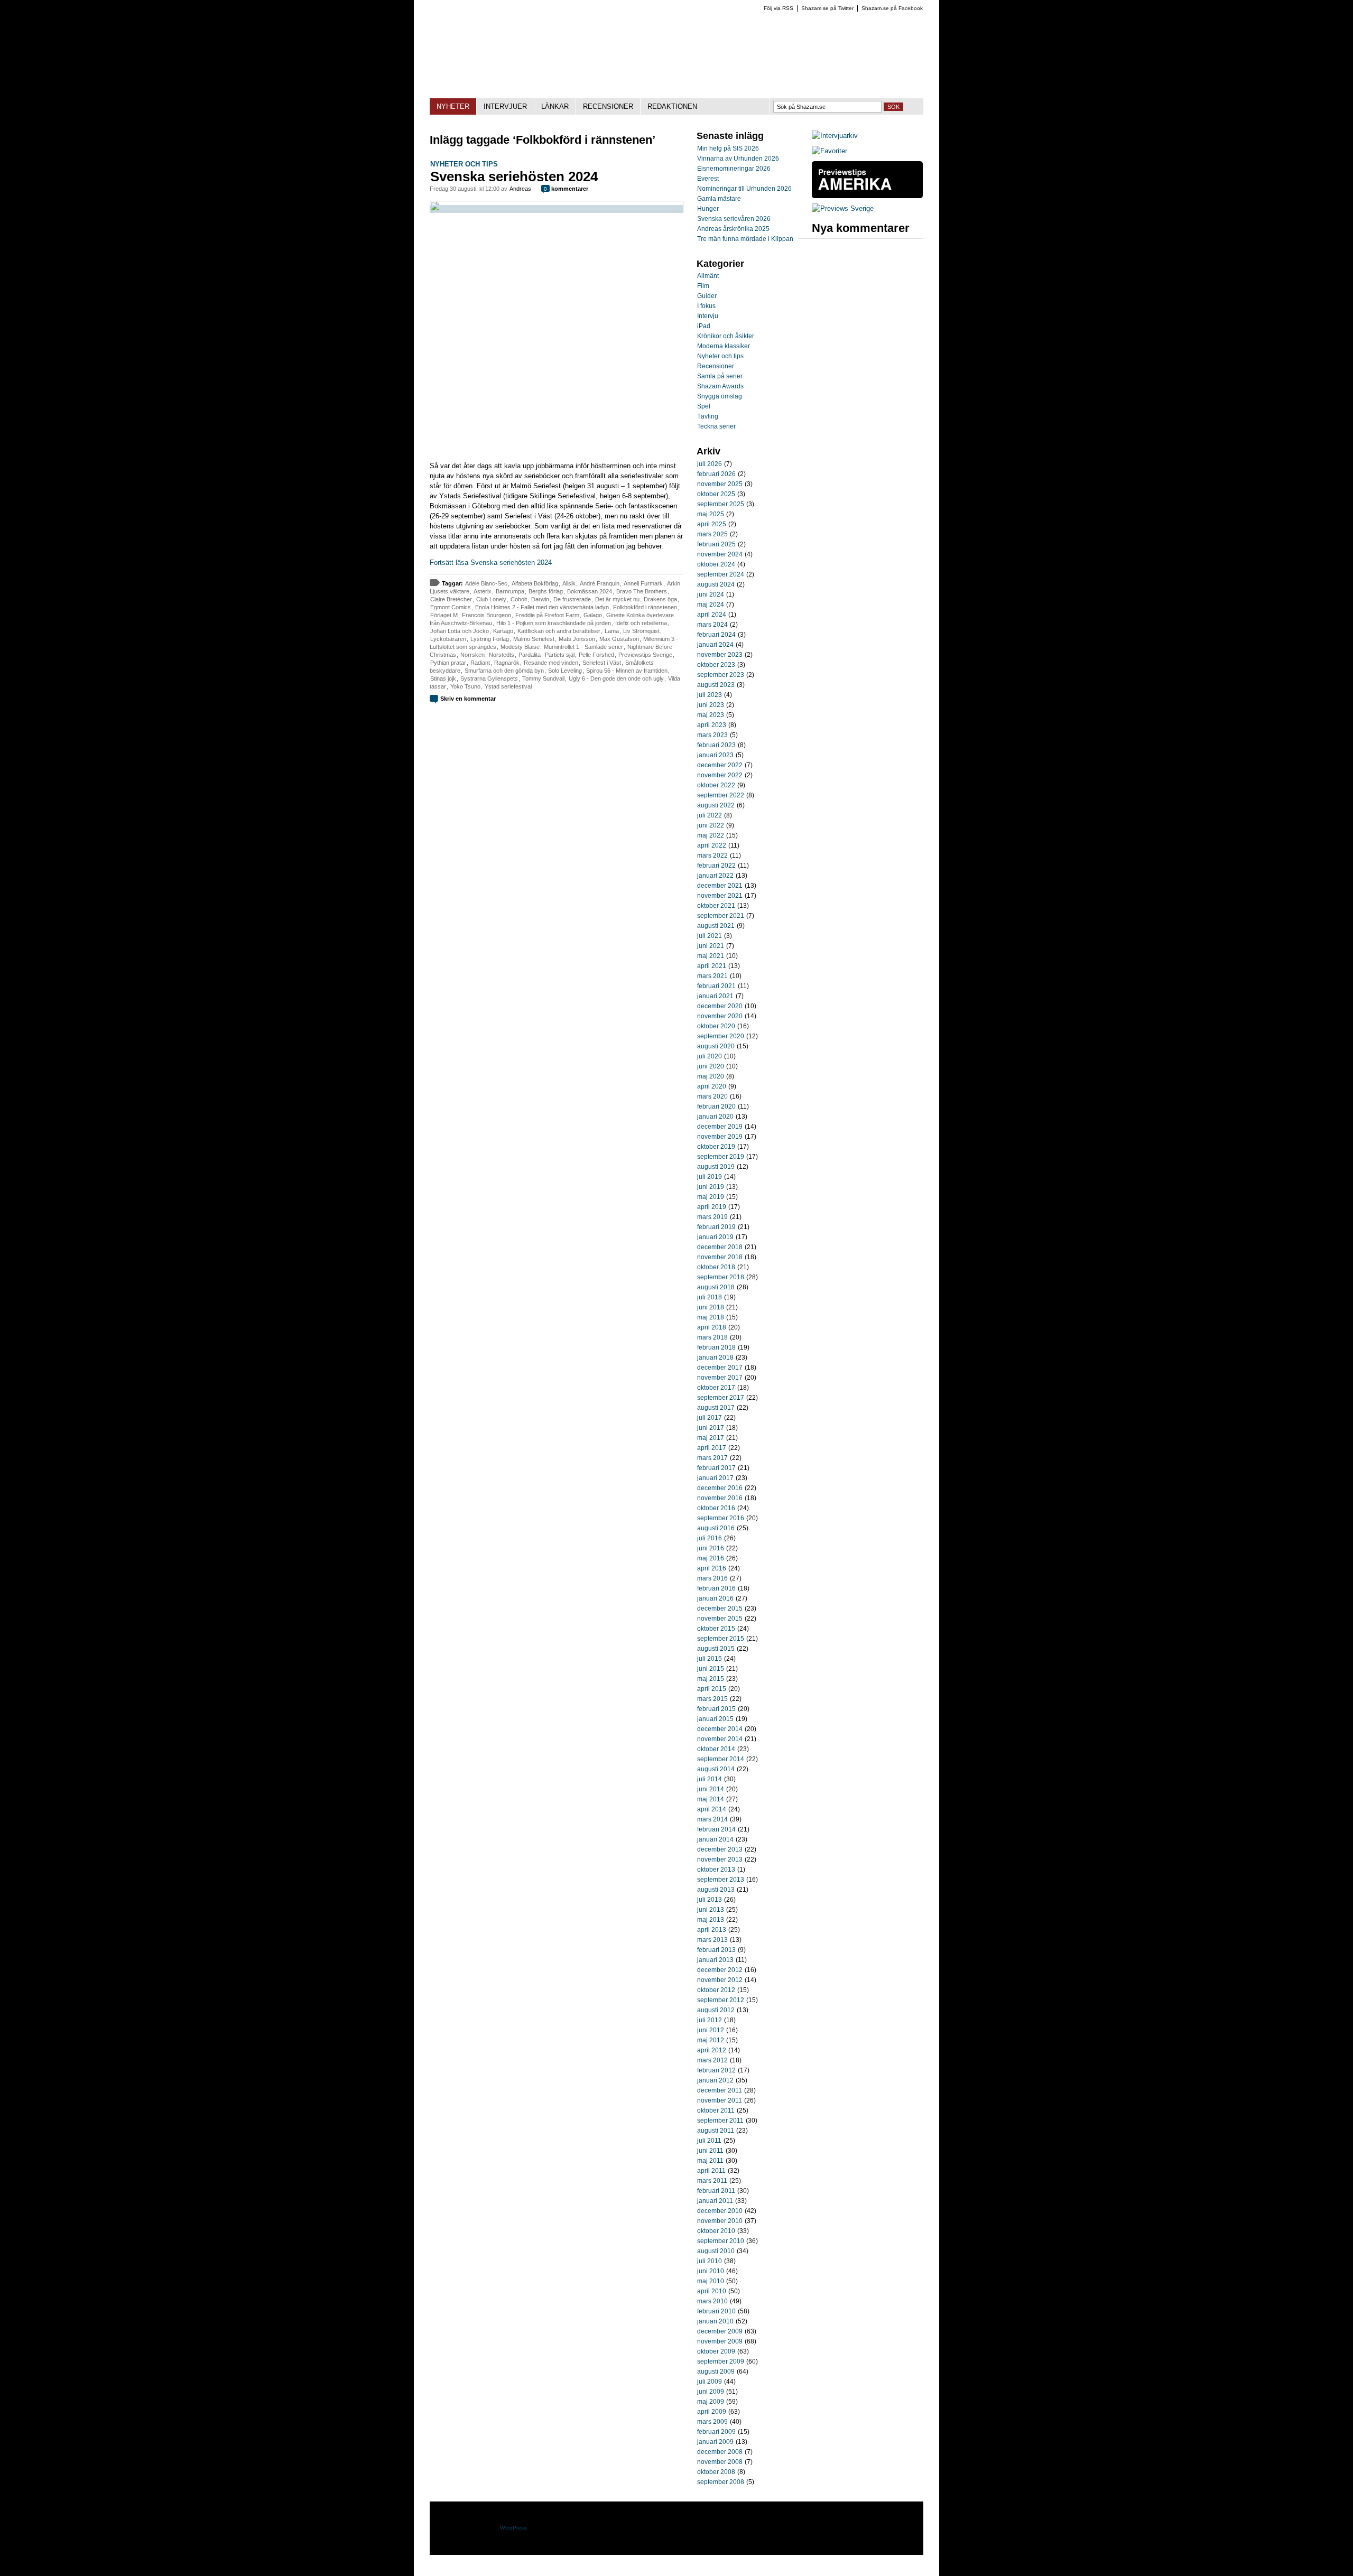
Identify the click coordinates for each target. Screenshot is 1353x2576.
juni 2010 (711, 2271)
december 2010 (720, 2211)
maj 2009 (711, 2402)
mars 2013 (712, 1940)
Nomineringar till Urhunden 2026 (744, 189)
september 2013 (721, 1880)
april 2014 (712, 1809)
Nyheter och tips (464, 164)
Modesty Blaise (520, 647)
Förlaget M (444, 615)
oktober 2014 (716, 1749)
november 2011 (720, 2100)
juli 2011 (709, 2141)
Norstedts (502, 655)
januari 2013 (715, 1960)
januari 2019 (715, 1237)
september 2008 (721, 2482)
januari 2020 (715, 1117)
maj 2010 (711, 2281)
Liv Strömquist (641, 631)
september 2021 (721, 916)
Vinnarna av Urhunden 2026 (738, 159)
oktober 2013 (716, 1870)
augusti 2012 (716, 2010)
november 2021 (720, 896)
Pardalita (530, 655)
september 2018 (721, 1277)
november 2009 (720, 2341)
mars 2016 (712, 1578)
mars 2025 (712, 534)
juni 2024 (711, 594)
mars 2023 (712, 735)
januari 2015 (715, 1719)
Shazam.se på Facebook (892, 8)
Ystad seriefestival (508, 686)
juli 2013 (710, 1900)
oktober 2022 (716, 785)
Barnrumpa (510, 591)
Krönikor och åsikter (726, 336)
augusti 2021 (716, 926)
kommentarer (566, 189)
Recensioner (716, 366)
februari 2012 (716, 2070)
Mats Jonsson (577, 639)
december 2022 (720, 765)
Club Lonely (491, 599)
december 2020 (720, 1006)
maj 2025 (711, 514)
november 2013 (720, 1859)
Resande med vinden (551, 663)
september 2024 (721, 574)
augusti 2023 (716, 685)
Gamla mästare (719, 199)
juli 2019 (710, 1177)
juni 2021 (711, 946)
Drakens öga (660, 599)
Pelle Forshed (596, 655)
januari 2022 (715, 876)
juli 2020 (710, 1056)
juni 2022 (711, 825)
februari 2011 (716, 2191)
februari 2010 (716, 2311)
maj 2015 (711, 1679)
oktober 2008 (716, 2472)
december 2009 (720, 2331)
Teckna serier (716, 426)
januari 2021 (715, 996)
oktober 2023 (716, 665)
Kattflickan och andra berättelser (559, 631)
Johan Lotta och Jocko (460, 631)
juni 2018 (711, 1307)
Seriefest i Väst (602, 663)
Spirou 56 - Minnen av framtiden (627, 671)
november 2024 (720, 554)
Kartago (503, 631)
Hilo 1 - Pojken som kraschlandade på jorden (554, 623)
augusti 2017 (716, 1408)
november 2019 (720, 1137)
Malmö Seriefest (534, 639)
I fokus (706, 306)
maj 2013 (711, 1920)
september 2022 (721, 795)
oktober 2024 (716, 564)
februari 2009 (716, 2432)
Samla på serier (720, 376)
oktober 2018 (716, 1267)
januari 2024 (715, 645)
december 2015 (720, 1608)
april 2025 (712, 524)
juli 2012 (710, 2020)
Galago (593, 615)
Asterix (483, 591)
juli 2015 (710, 1659)
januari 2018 (715, 1357)
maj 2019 (711, 1197)
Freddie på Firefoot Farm (547, 615)
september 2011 (720, 2121)
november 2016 (720, 1498)
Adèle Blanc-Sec (486, 583)
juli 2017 (710, 1418)
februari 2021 (716, 986)
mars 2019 (712, 1217)
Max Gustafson (619, 639)
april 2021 (712, 966)
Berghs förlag (546, 591)
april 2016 (712, 1568)
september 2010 (721, 2241)
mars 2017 (712, 1458)
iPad (704, 326)
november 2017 (720, 1378)
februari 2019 (716, 1227)
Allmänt (708, 276)
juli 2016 (710, 1538)
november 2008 (720, 2462)
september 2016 (721, 1518)
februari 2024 (716, 635)
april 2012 (712, 2050)
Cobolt (519, 599)
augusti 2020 (716, 1046)
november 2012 (720, 1980)
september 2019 (721, 1157)
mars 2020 (712, 1096)
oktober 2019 (716, 1147)
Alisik (569, 583)
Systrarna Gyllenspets (489, 678)
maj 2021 (711, 956)
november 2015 (720, 1619)
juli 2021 (710, 936)
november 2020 (720, 1016)
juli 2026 (710, 464)
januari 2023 (715, 755)
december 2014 (720, 1729)
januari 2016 (715, 1598)
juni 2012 (711, 2030)
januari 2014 (715, 1839)
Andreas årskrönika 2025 (733, 229)
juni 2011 (710, 2151)
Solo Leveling (565, 671)
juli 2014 (710, 1779)
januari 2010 (715, 2321)
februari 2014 (716, 1829)
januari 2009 (715, 2442)
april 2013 (712, 1930)
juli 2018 (710, 1297)
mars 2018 (712, 1337)
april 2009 (712, 2412)
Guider (707, 296)
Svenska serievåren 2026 (734, 219)
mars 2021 (712, 976)
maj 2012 (711, 2040)
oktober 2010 (716, 2231)
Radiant (480, 663)
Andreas (520, 189)
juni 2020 (711, 1066)
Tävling (708, 416)
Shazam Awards (720, 386)
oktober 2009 (716, 2351)
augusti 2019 (716, 1167)
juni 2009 (711, 2392)
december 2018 (720, 1247)
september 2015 (721, 1639)
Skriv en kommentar (468, 699)
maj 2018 (711, 1317)
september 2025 (721, 504)
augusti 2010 (716, 2251)
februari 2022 (716, 866)
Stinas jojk (443, 678)
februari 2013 (716, 1950)
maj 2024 (711, 605)
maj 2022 (711, 835)
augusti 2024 (716, 584)
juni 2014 (711, 1789)
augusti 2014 (716, 1769)
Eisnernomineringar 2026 (734, 169)
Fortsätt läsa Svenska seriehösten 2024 (491, 562)
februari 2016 (716, 1588)
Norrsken (472, 655)
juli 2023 (710, 695)
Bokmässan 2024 (590, 591)
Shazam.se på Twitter (827, 8)
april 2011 (711, 2171)
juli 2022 (710, 815)
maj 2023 (711, 715)
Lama (612, 631)
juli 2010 (710, 2261)
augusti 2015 (716, 1649)
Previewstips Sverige (645, 655)
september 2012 (721, 2000)
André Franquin (600, 583)
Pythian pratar (448, 663)
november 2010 (720, 2221)
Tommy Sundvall (543, 678)
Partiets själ (560, 655)
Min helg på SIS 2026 (728, 148)
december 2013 (720, 1849)
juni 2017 (711, 1428)
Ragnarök (507, 663)
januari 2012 (715, 2080)
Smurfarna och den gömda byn (504, 671)
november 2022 (720, 775)
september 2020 (721, 1036)
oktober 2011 (716, 2110)
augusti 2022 (716, 805)
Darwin (540, 599)
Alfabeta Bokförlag (535, 583)
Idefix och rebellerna (641, 623)
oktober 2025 (716, 494)
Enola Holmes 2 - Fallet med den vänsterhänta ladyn (542, 607)
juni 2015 (711, 1669)
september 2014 (721, 1759)
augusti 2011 (716, 2131)
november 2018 (720, 1257)
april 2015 (712, 1689)
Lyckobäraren (448, 639)
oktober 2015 (716, 1629)
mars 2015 (712, 1699)
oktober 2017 (716, 1388)
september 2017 (721, 1398)
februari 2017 (716, 1468)
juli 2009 (710, 2382)
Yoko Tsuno (465, 686)
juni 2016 (711, 1548)
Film (703, 286)
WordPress (513, 2528)
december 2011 (720, 2090)
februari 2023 (716, 745)
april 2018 (712, 1327)
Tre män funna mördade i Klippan (745, 239)
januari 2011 (715, 2201)
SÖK (893, 107)
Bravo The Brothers (642, 591)
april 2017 (712, 1448)
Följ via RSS (779, 8)
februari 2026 (716, 474)
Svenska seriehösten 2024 (514, 176)
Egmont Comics (451, 607)
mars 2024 (712, 625)
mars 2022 (712, 855)
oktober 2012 (716, 1990)
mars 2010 (712, 2301)
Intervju (708, 316)
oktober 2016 (716, 1508)
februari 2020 (716, 1106)
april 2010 (712, 2291)
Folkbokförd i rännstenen (645, 607)
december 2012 (720, 1970)
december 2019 (720, 1127)
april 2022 (712, 845)
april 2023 (712, 725)
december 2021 (720, 886)
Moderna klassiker (724, 346)
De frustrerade (572, 599)
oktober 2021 (716, 906)
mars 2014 (712, 1819)
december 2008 (720, 2452)
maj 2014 (711, 1799)
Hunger (708, 209)
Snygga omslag (720, 396)
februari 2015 (716, 1709)
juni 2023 (711, 705)
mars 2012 (712, 2060)
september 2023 (721, 675)
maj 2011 (710, 2161)
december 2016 (720, 1488)
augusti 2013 (716, 1890)
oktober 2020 (716, 1026)
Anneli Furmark (643, 583)
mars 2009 (712, 2422)
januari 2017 (715, 1478)
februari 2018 (716, 1347)
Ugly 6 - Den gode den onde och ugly (616, 678)
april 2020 (712, 1086)
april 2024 (712, 615)
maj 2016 (711, 1558)
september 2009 (721, 2361)
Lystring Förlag (490, 639)
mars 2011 (712, 2181)
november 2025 (720, 484)
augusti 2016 (716, 1528)
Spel (704, 406)
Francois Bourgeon (486, 615)
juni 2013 (711, 1910)
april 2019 (712, 1207)
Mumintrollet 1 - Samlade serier (583, 647)
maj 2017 (711, 1438)
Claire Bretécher (451, 599)
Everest (708, 179)
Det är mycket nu (617, 599)
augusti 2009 (716, 2372)
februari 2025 (716, 544)
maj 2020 (711, 1076)
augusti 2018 (716, 1287)
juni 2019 (711, 1187)
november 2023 (720, 655)
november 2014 (720, 1739)
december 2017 (720, 1368)
